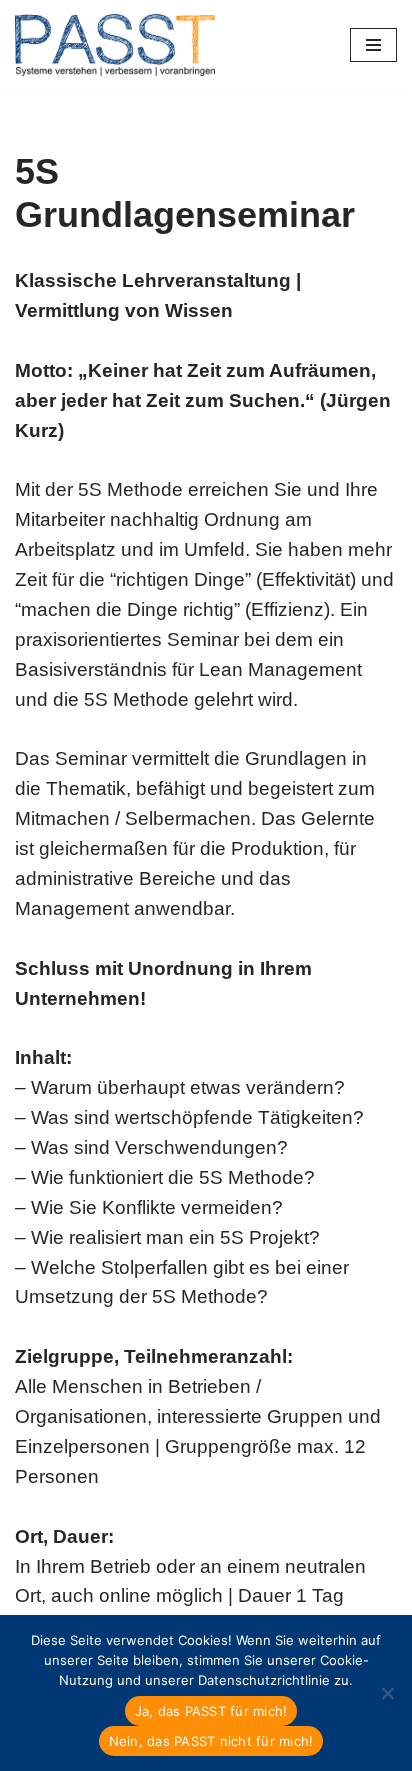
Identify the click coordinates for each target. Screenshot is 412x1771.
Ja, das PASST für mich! (211, 1711)
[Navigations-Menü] (373, 45)
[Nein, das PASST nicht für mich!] (387, 1693)
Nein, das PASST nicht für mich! (211, 1741)
